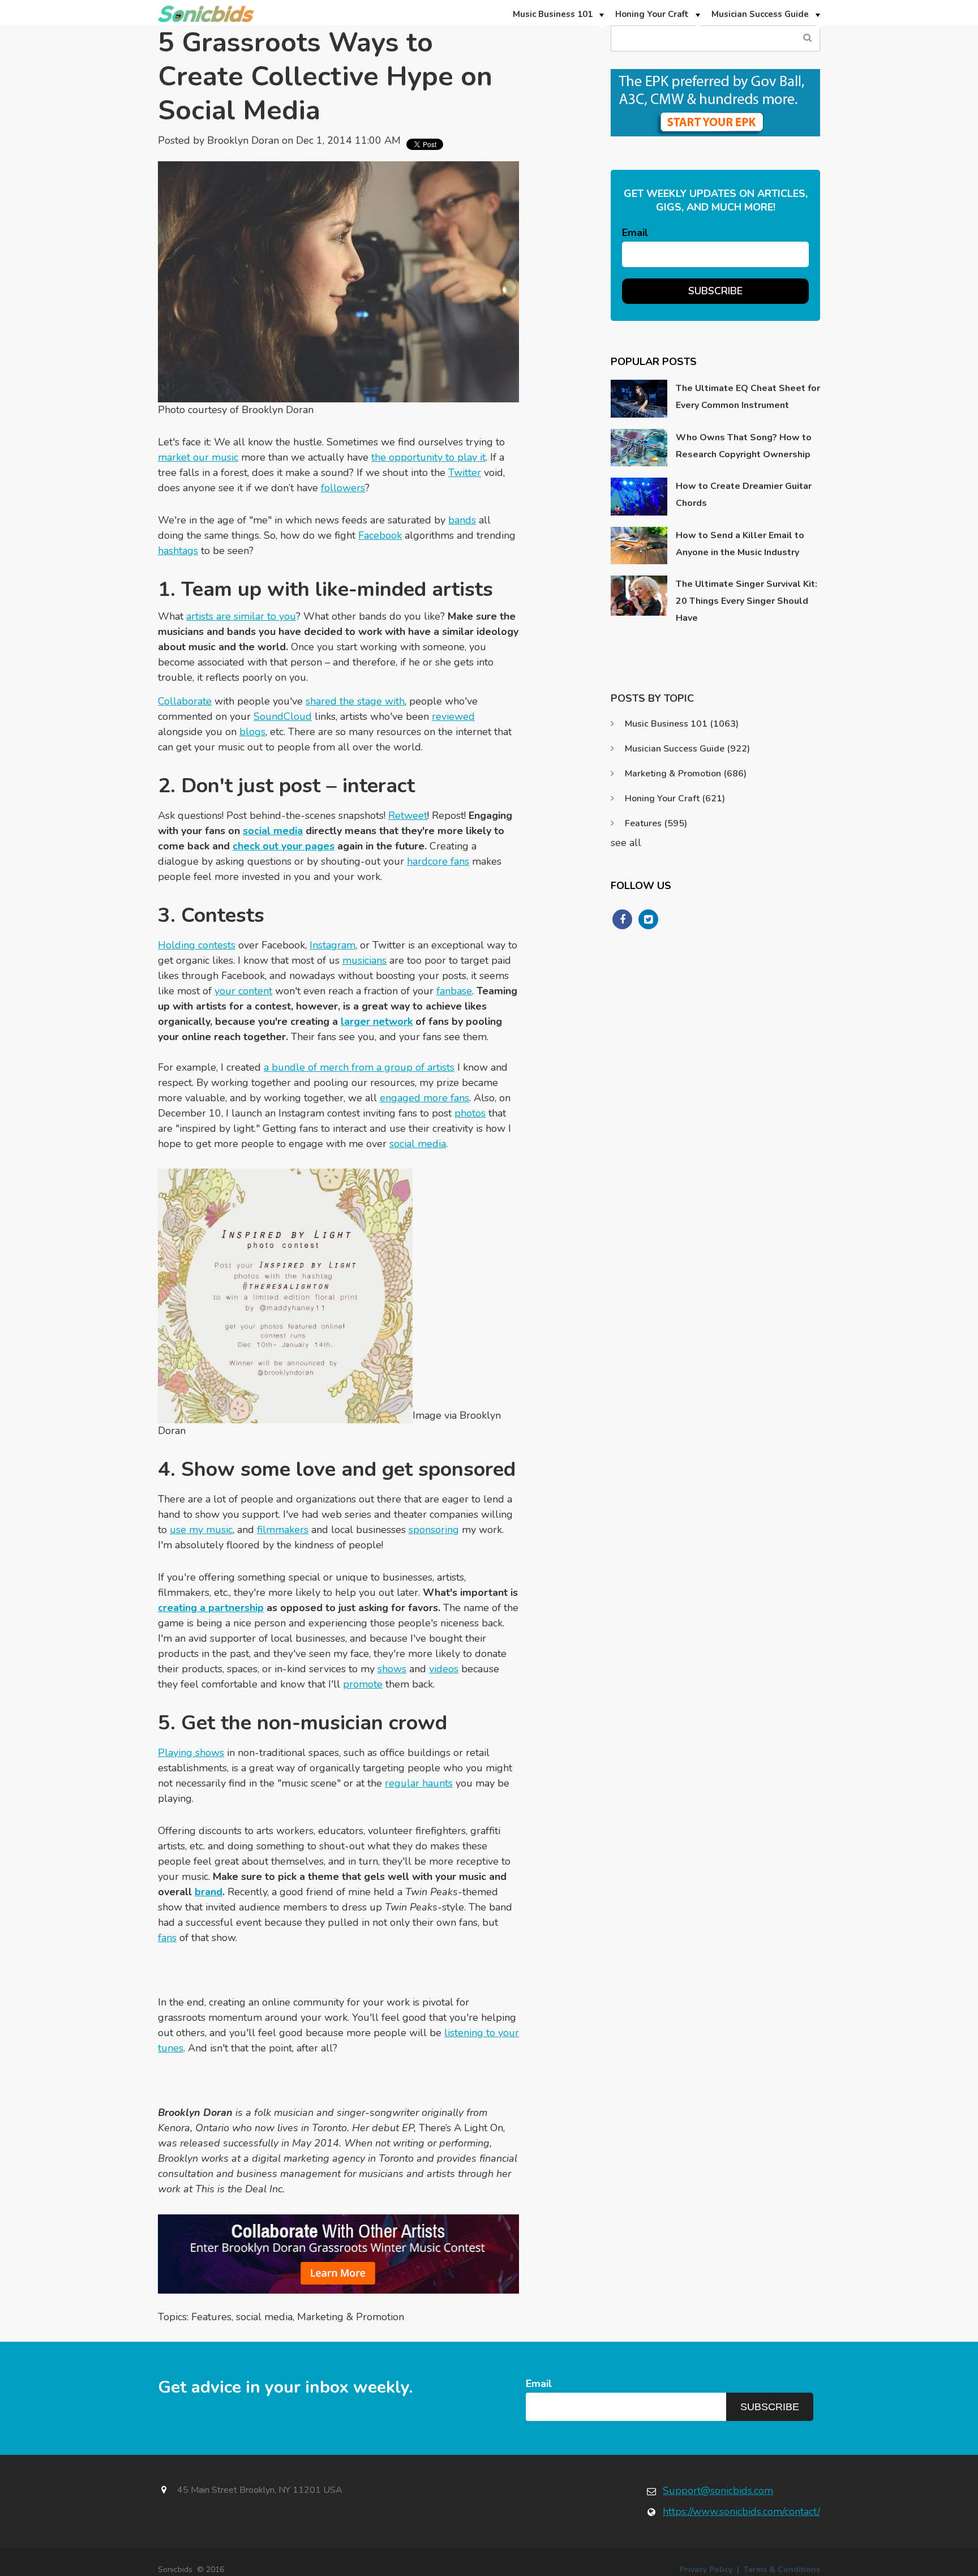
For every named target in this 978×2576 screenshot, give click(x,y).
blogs (252, 732)
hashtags (178, 551)
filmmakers (283, 1530)
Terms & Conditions (782, 2569)
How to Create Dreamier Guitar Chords (744, 495)
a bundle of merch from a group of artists (359, 1067)
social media (273, 831)
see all (626, 843)
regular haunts (419, 1783)
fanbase (454, 991)
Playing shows (191, 1753)
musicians (364, 960)
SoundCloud (283, 716)
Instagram (333, 945)
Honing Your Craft (675, 798)
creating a (183, 1608)
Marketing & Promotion (351, 2317)
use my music (201, 1530)
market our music (198, 457)
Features (211, 2317)
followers (343, 488)
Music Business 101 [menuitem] (553, 14)
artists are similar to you (241, 616)
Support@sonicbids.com (718, 2491)
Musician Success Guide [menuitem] (760, 14)
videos (444, 1669)
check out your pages (284, 846)
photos (470, 1113)
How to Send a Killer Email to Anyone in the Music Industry (740, 544)
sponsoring (434, 1530)
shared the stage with (355, 701)
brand (209, 1892)
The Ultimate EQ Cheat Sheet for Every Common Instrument (748, 397)
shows (392, 1669)
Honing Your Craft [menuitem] (652, 14)
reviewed (453, 716)
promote (363, 1684)
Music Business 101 (682, 724)
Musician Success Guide (687, 749)
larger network (377, 1021)
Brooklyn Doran (243, 140)
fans (167, 1938)
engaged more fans (424, 1098)
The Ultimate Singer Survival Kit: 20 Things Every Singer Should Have (747, 601)
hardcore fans (438, 861)
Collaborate (185, 701)
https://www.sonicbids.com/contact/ (741, 2511)
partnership (236, 1608)
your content (243, 991)
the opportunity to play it (428, 457)
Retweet (408, 815)
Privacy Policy (706, 2569)
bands (462, 520)
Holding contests (197, 945)
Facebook (380, 535)
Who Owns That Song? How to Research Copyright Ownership (744, 446)
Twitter (465, 473)
